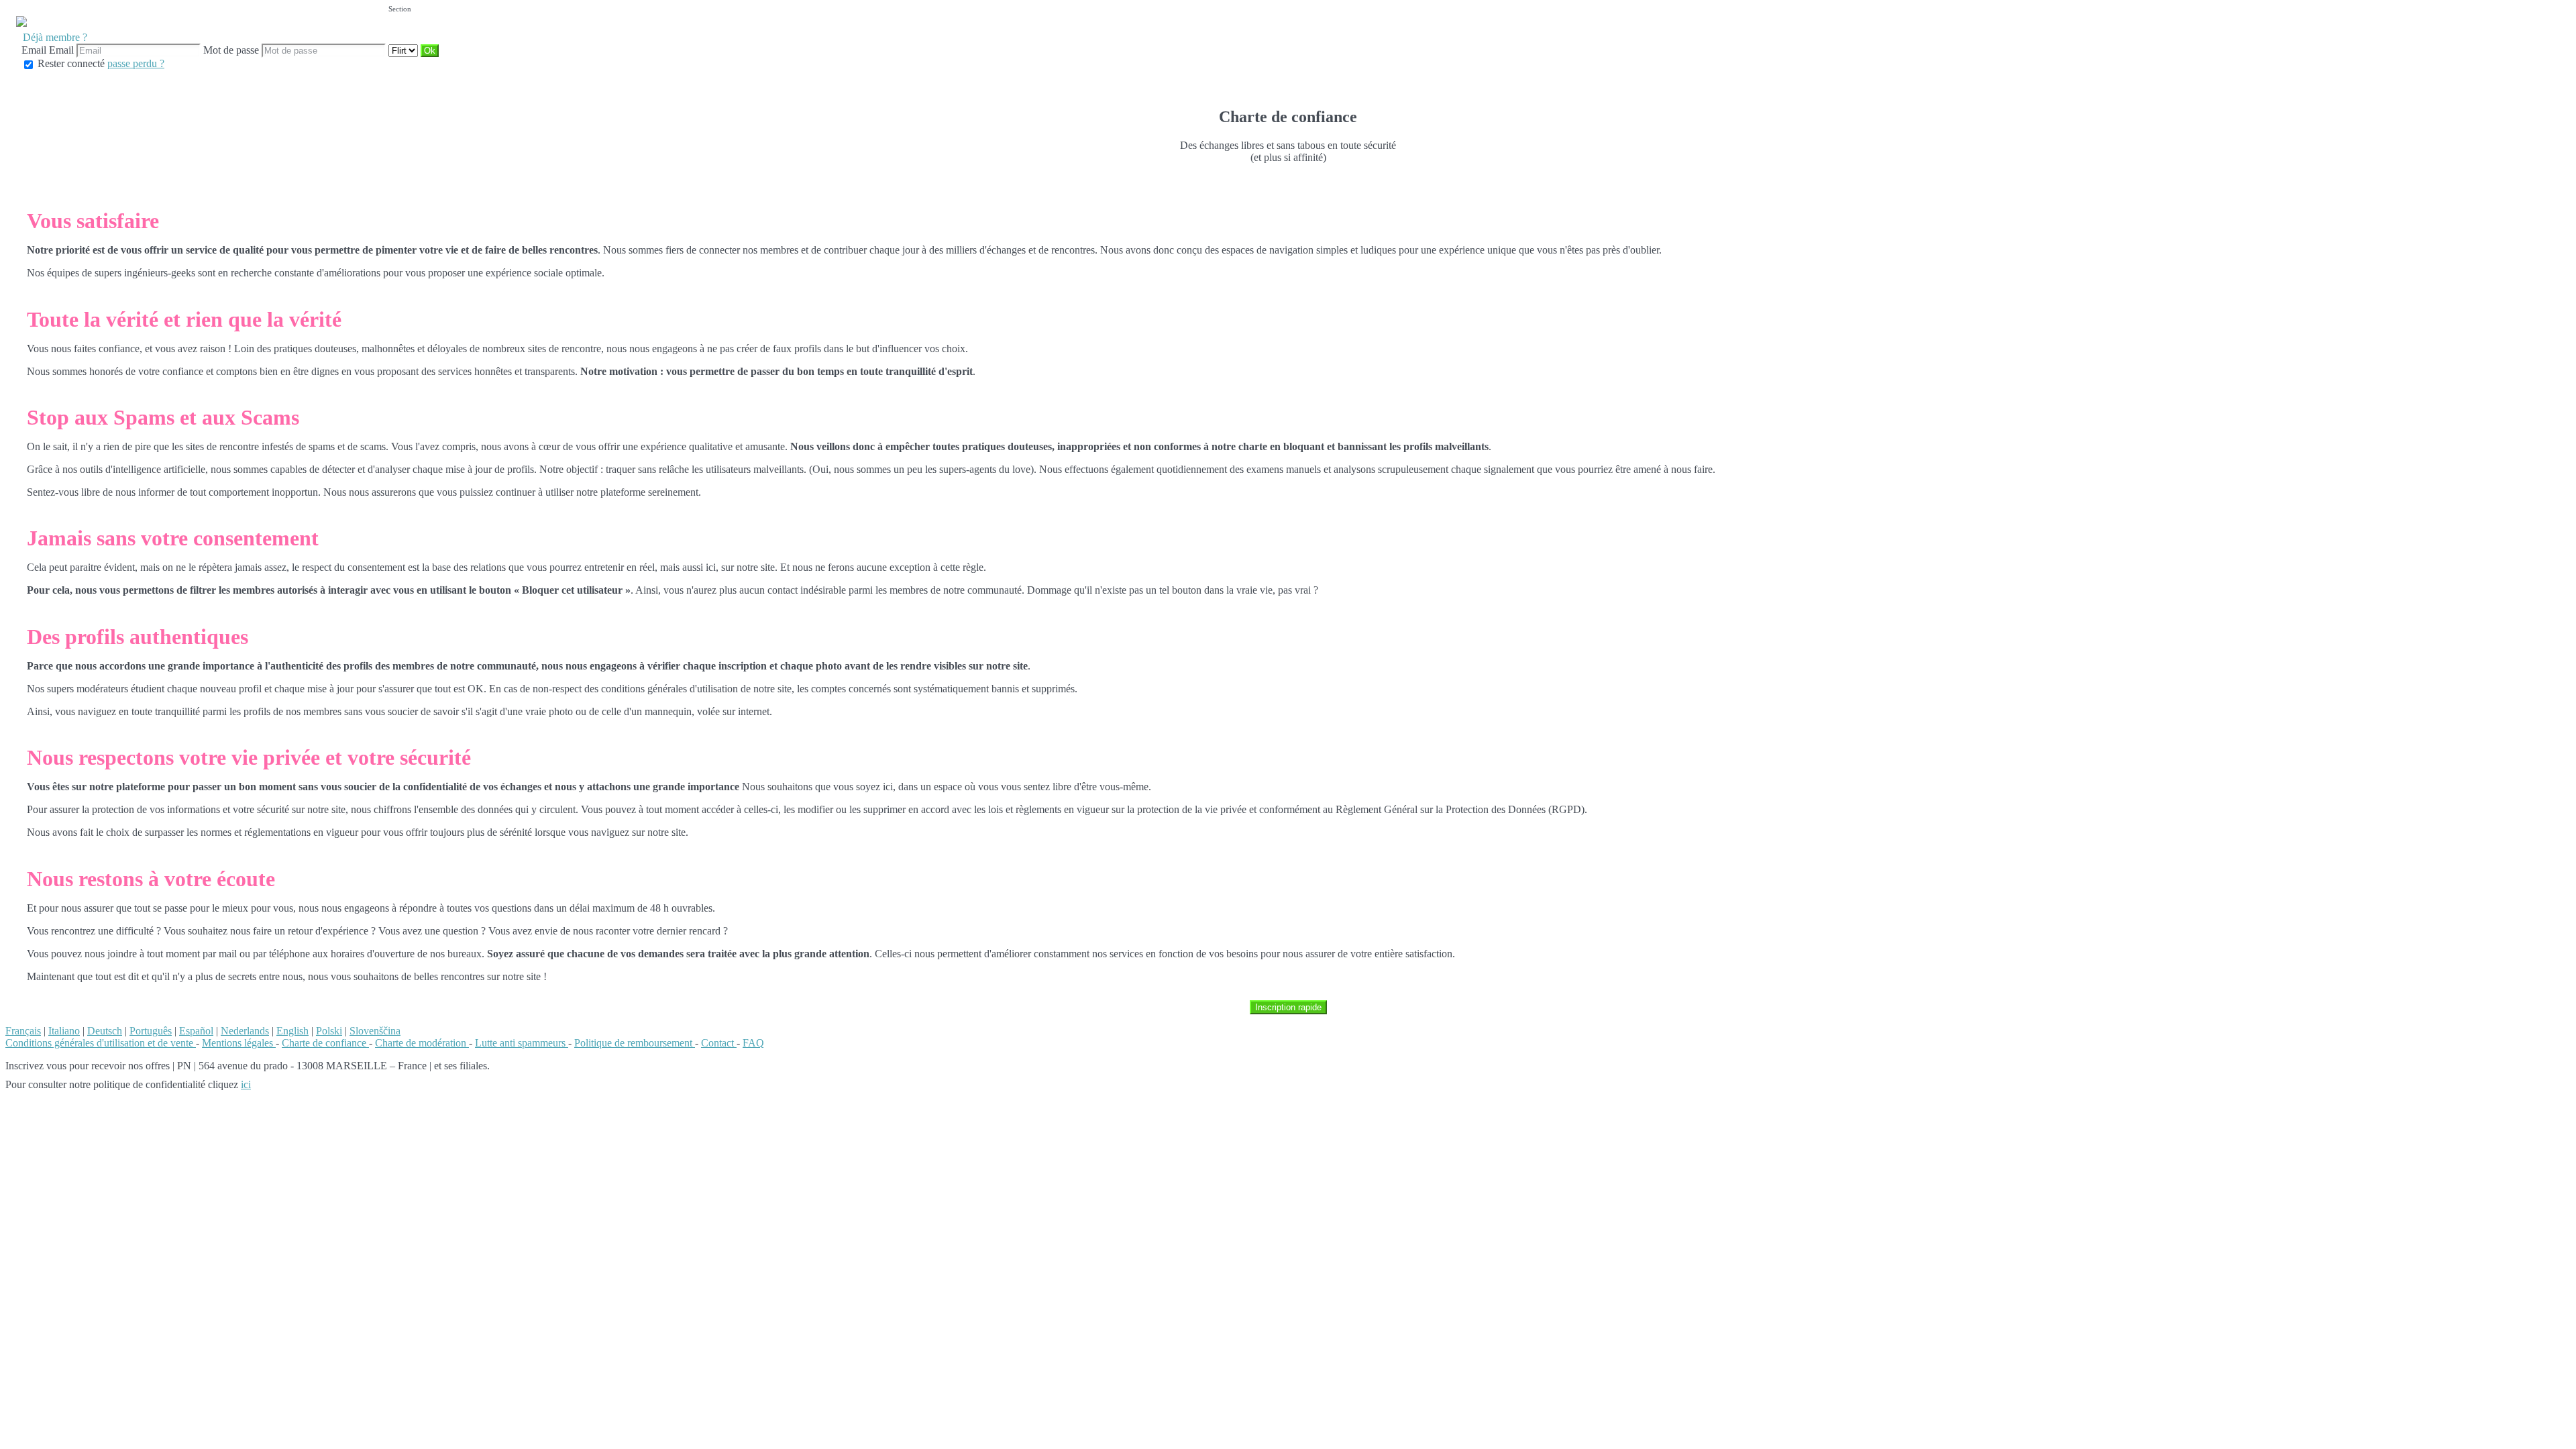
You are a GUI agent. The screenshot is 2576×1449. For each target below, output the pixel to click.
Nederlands (245, 1031)
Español (196, 1031)
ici (246, 1084)
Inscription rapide (1288, 1007)
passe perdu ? (136, 63)
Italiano (64, 1031)
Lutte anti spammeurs (522, 1043)
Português (151, 1031)
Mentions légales (239, 1043)
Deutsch (105, 1031)
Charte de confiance (325, 1043)
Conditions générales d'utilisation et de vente (101, 1043)
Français (23, 1031)
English (292, 1031)
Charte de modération (422, 1043)
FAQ (753, 1043)
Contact (719, 1043)
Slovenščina (375, 1031)
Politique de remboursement (635, 1043)
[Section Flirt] (405, 50)
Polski (329, 1031)
